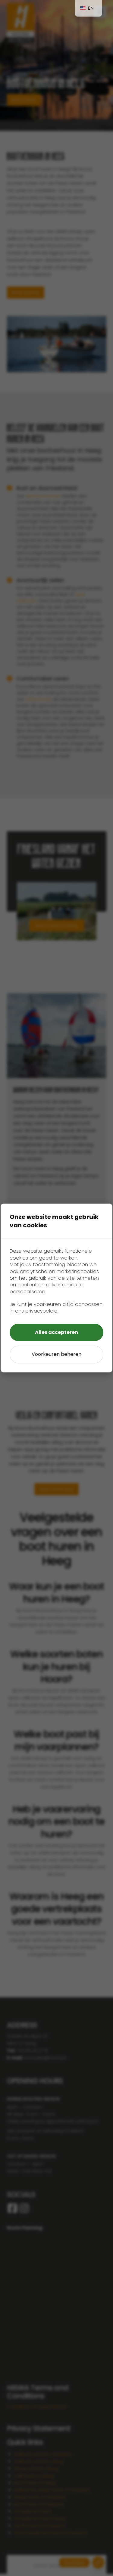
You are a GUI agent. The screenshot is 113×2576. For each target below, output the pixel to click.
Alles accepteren (56, 1332)
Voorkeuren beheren (56, 1354)
